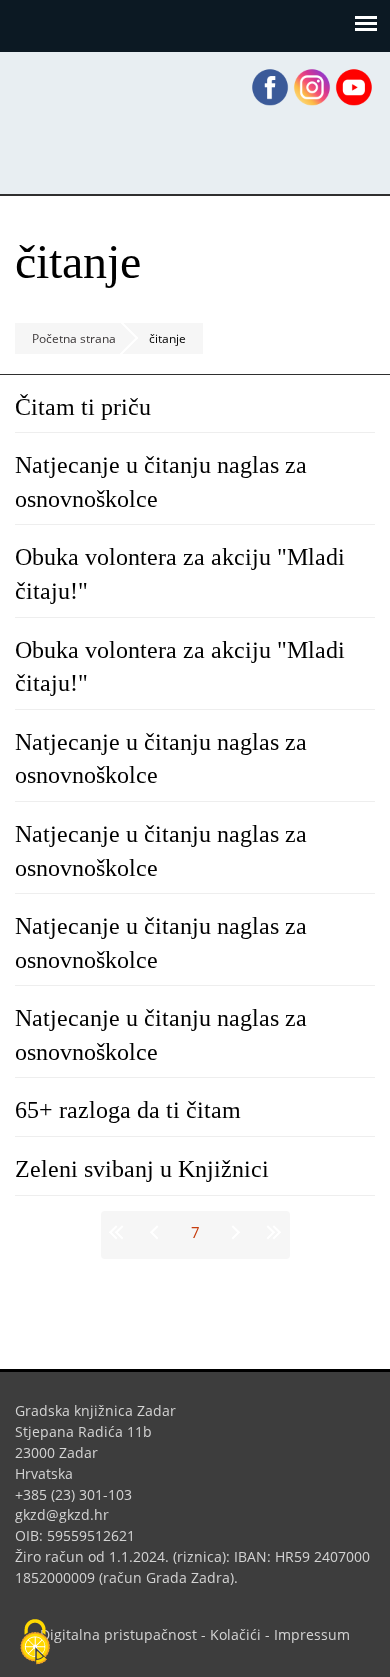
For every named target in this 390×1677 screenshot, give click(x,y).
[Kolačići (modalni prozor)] (35, 1643)
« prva (120, 1232)
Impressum (312, 1634)
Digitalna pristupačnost (118, 1634)
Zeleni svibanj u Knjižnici (142, 1169)
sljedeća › (234, 1232)
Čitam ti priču (83, 407)
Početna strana (74, 338)
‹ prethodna (157, 1232)
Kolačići (235, 1634)
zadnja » (271, 1232)
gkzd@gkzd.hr (69, 1514)
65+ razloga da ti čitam (128, 1110)
